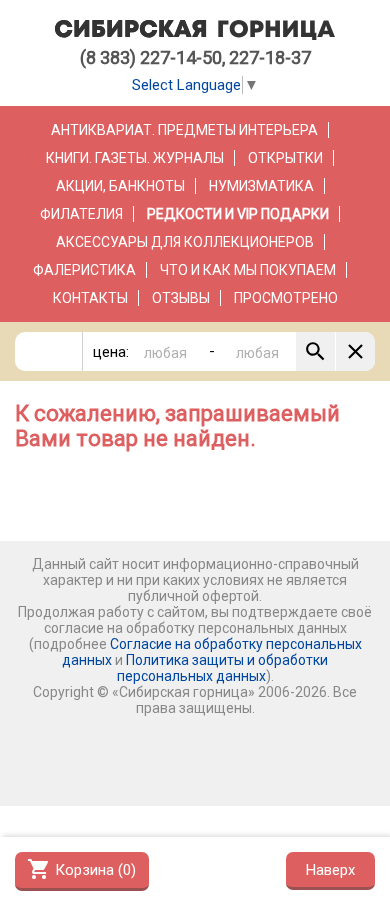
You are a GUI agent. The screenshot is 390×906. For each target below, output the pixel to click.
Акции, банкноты (120, 186)
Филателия (81, 214)
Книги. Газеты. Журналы (135, 158)
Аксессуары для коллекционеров (185, 242)
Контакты (90, 298)
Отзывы (181, 298)
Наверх (330, 870)
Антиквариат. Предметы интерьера (184, 130)
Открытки (285, 158)
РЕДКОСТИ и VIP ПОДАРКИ (238, 214)
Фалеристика (84, 270)
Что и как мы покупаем (248, 270)
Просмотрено (286, 298)
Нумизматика (261, 186)
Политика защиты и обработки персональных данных (223, 668)
